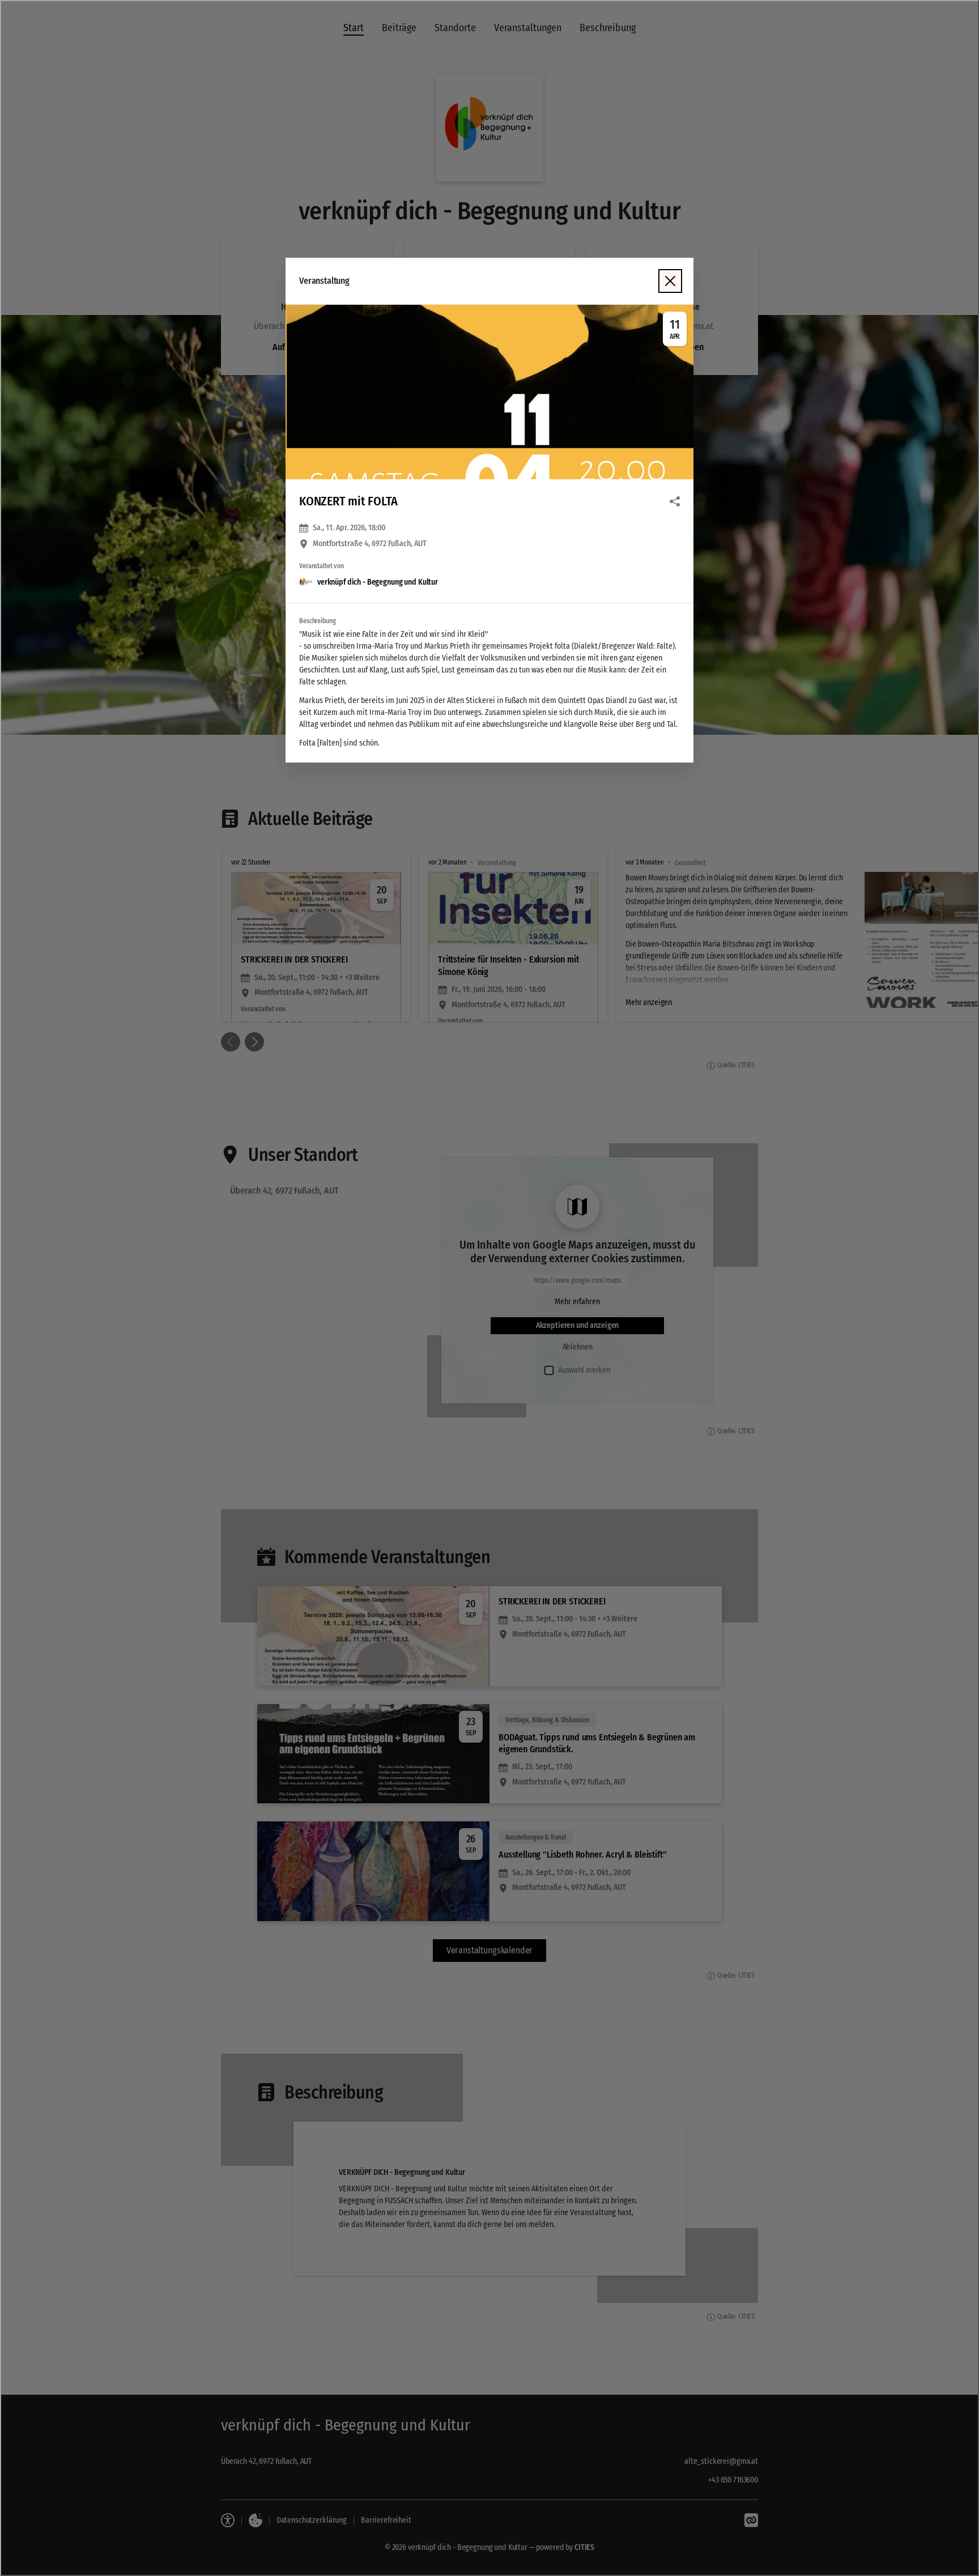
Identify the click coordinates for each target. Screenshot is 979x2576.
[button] (489, 392)
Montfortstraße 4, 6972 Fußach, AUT (370, 544)
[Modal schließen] (489, 1288)
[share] (675, 501)
